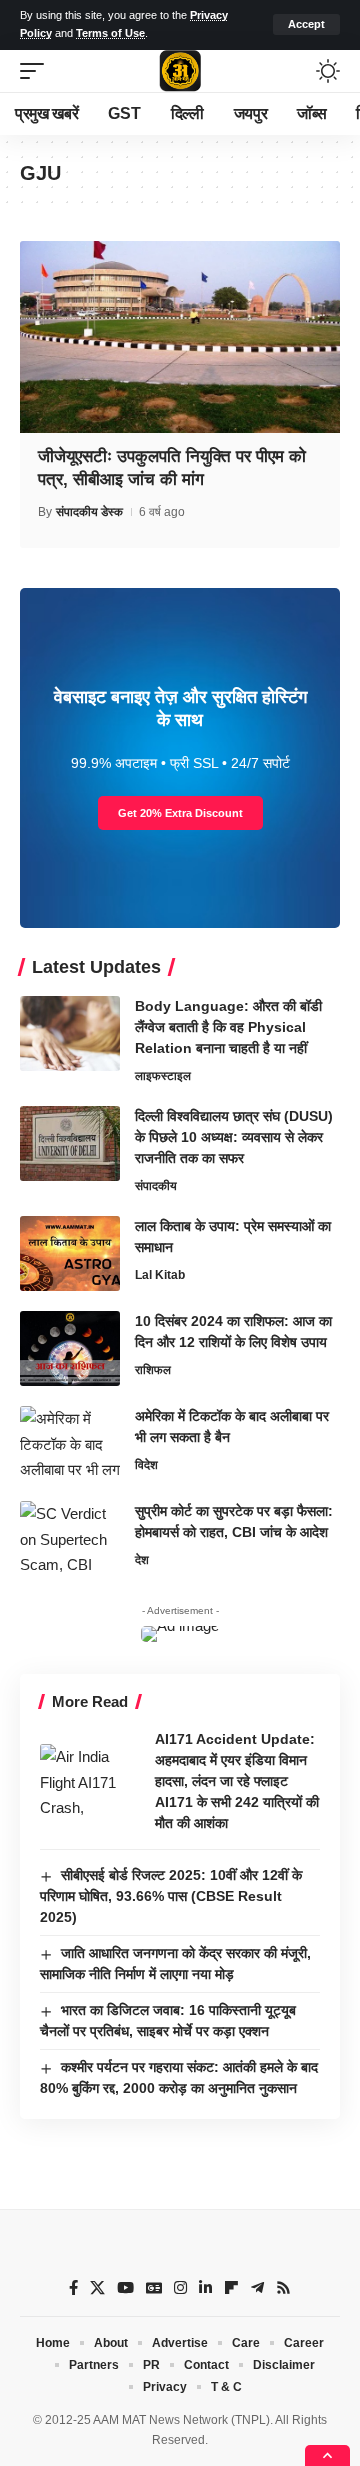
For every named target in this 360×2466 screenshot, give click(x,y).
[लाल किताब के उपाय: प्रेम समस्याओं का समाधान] (70, 1253)
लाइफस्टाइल (163, 1076)
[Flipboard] (231, 2288)
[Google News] (154, 2288)
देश (142, 1560)
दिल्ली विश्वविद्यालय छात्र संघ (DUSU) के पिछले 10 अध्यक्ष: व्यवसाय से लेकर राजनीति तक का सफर (234, 1137)
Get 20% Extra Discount (180, 813)
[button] (306, 24)
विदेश (146, 1465)
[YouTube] (125, 2288)
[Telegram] (257, 2288)
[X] (97, 2288)
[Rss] (283, 2288)
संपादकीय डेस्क (89, 512)
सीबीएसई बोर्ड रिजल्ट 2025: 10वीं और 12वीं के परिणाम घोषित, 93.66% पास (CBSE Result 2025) (171, 1896)
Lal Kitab (160, 1275)
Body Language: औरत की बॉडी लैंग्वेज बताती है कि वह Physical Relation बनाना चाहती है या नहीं (228, 1027)
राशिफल (153, 1370)
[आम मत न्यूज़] (180, 71)
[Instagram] (180, 2288)
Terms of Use (110, 33)
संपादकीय (156, 1186)
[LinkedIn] (205, 2288)
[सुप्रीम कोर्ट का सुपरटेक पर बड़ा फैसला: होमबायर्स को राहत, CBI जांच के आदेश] (70, 1538)
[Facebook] (73, 2288)
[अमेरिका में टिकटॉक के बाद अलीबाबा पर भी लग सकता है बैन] (70, 1443)
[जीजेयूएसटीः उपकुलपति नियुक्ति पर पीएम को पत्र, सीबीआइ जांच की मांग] (180, 337)
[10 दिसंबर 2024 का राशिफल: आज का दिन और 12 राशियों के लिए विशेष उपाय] (70, 1348)
